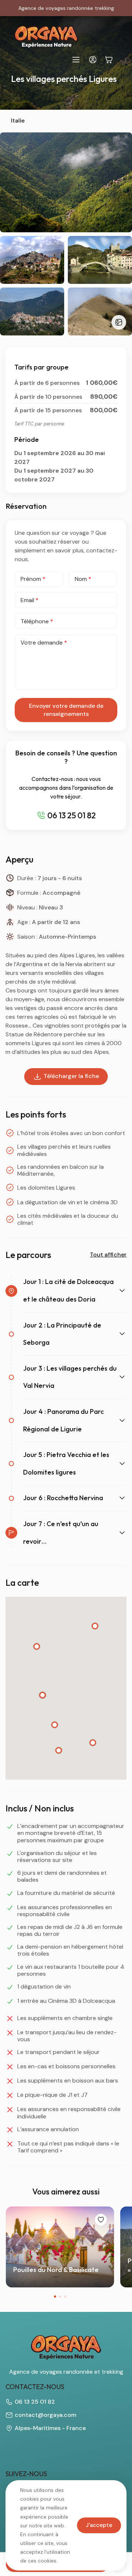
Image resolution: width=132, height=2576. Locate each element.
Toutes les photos (119, 322)
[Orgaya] (46, 37)
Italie (18, 121)
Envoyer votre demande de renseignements (66, 710)
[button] (55, 2297)
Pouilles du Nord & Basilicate (56, 2270)
